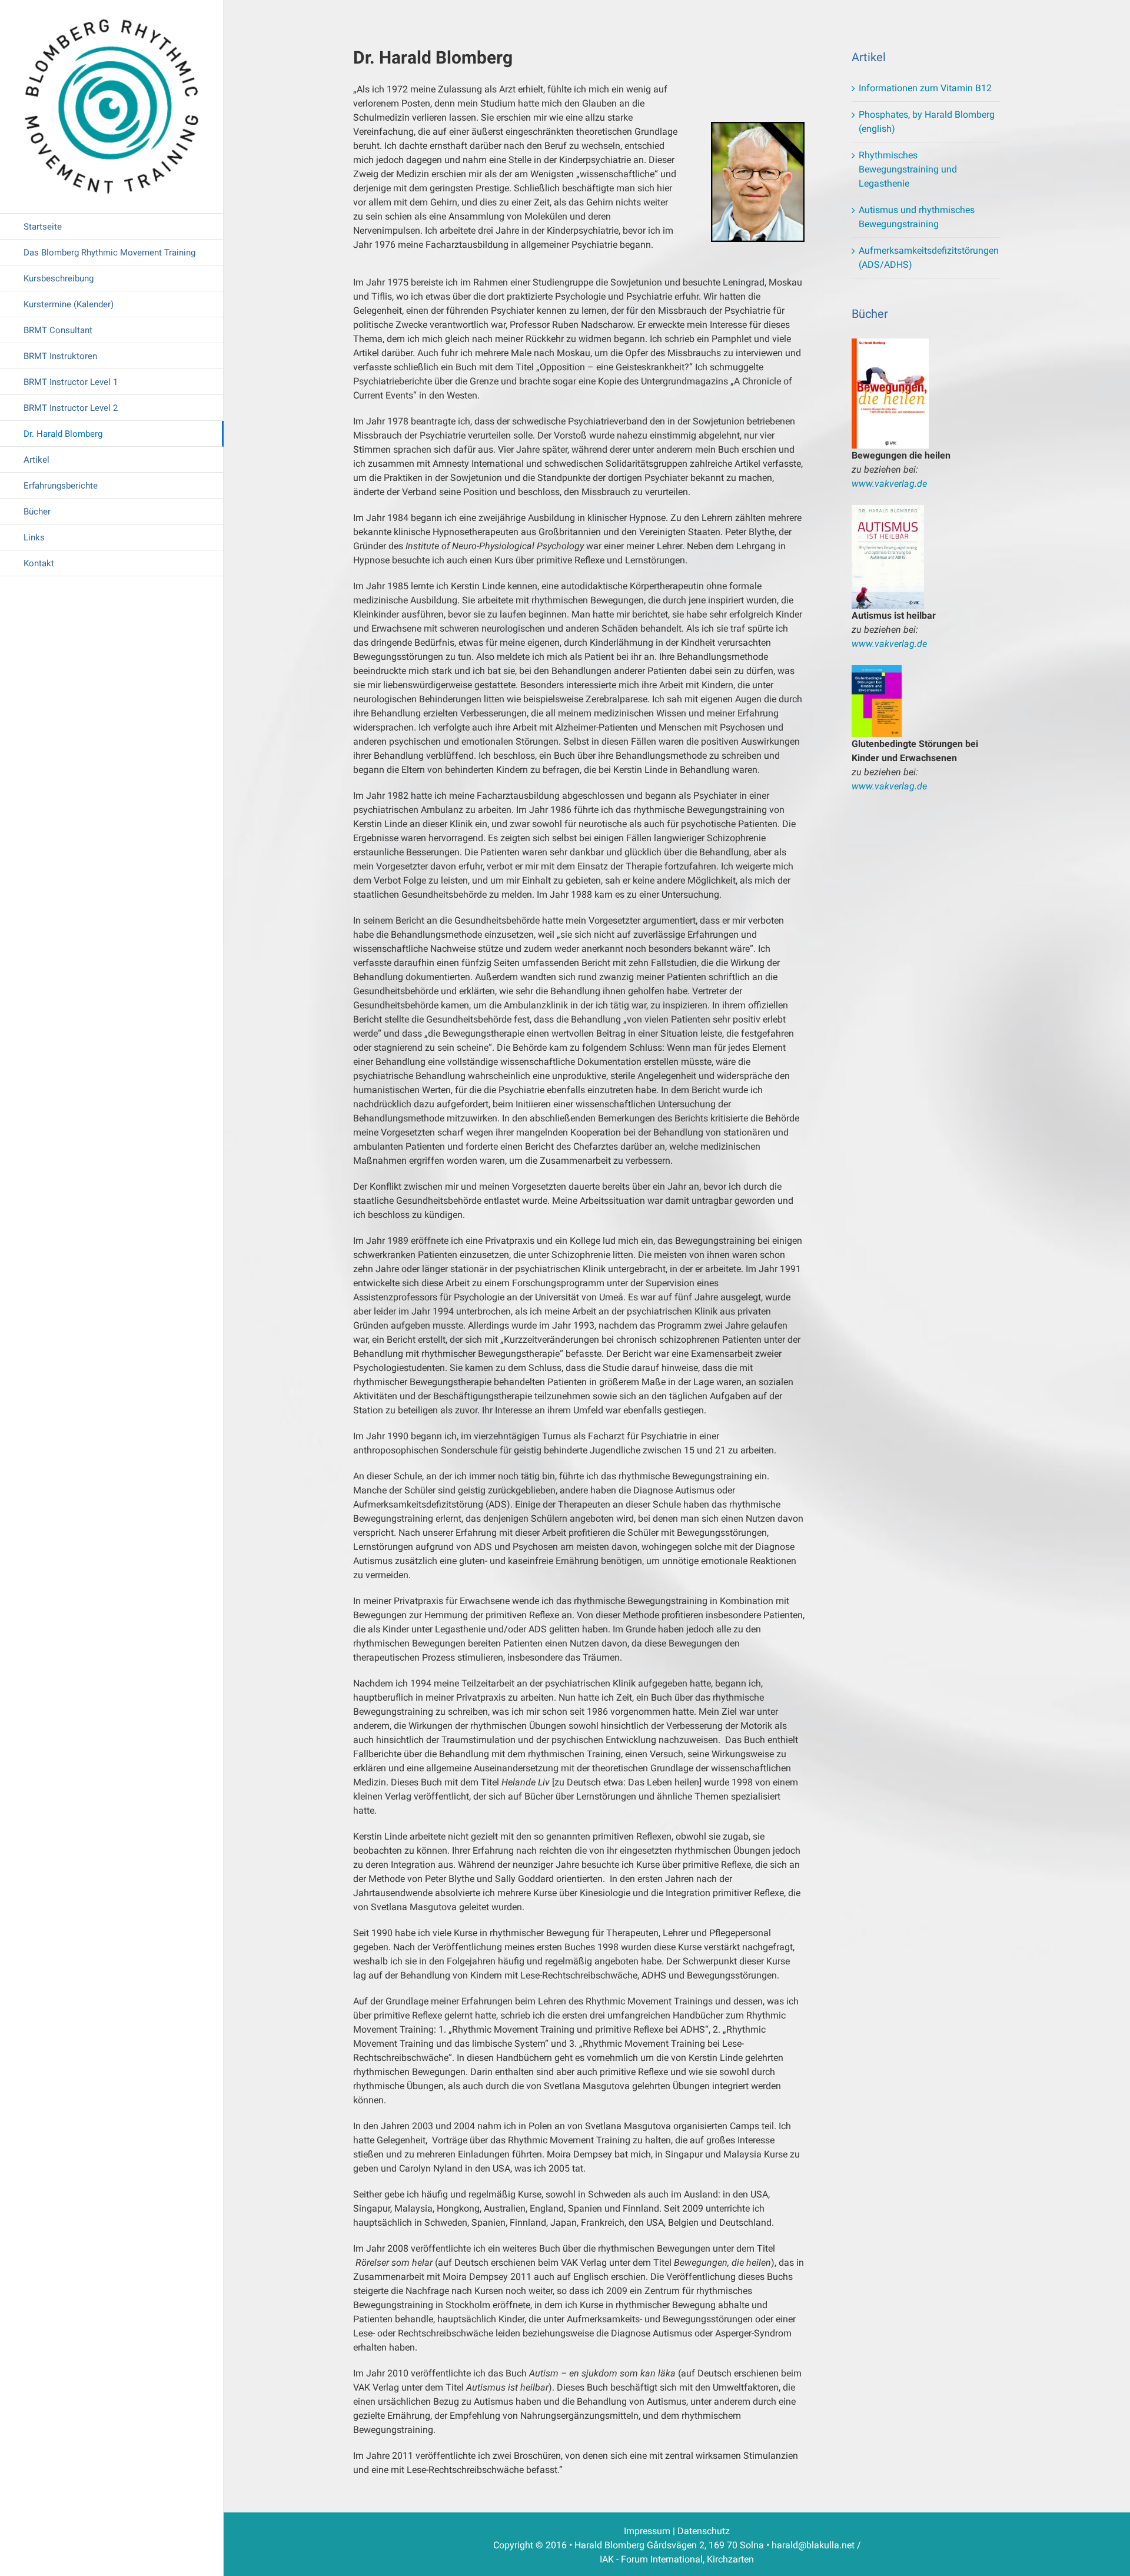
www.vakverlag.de (889, 484)
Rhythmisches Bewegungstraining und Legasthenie (908, 169)
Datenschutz (704, 2531)
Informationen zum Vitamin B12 (925, 88)
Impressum (647, 2531)
